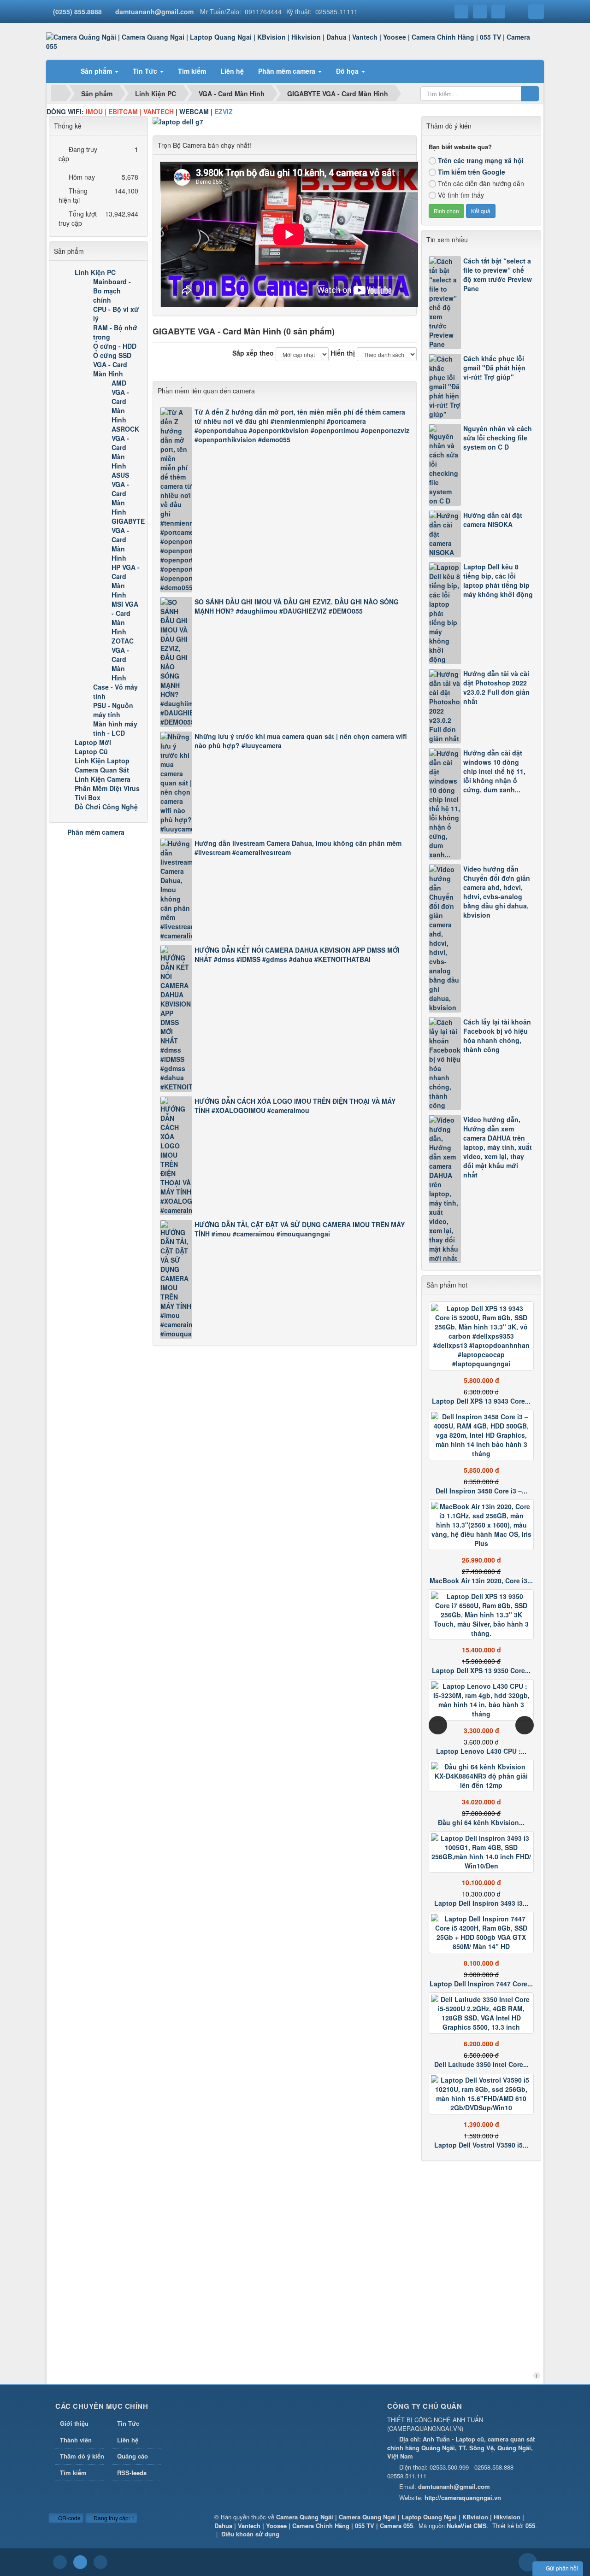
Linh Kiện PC (95, 272)
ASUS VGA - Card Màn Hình (120, 493)
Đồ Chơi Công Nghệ (106, 807)
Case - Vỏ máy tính (115, 691)
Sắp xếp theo (253, 353)
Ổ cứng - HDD (115, 346)
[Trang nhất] (62, 71)
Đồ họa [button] (348, 71)
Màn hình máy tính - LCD (115, 728)
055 (530, 2526)
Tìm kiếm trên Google (472, 172)
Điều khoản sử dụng (250, 2534)
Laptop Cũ (91, 751)
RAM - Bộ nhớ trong (115, 332)
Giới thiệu (74, 2423)
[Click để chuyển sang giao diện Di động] (100, 2562)
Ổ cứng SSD (112, 355)
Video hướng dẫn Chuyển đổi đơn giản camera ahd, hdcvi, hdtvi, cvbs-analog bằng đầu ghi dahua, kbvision (497, 892)
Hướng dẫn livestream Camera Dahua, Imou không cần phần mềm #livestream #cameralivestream (298, 848)
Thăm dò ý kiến (82, 2456)
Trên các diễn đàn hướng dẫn (481, 183)
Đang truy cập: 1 (113, 2518)
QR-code (69, 2518)
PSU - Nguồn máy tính (113, 710)
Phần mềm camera (96, 832)
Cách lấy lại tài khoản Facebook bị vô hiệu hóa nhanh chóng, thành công (497, 1036)
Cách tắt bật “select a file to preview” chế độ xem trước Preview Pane (498, 275)
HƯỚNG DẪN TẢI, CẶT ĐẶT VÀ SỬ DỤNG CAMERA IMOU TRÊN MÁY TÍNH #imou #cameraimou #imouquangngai (300, 1229)
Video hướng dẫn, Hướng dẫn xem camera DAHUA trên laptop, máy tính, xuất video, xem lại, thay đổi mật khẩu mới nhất (498, 1147)
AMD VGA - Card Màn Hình (120, 401)
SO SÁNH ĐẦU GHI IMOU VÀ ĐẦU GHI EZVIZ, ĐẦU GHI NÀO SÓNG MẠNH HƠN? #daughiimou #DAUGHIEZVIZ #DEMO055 (297, 606)
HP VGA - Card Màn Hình (126, 581)
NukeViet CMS (467, 2526)
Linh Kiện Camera (103, 779)
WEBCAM (194, 111)
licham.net (537, 2375)
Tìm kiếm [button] (192, 71)
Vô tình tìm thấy (461, 195)
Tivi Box (88, 797)
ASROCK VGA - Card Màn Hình (125, 447)
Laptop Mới (93, 742)
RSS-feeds (132, 2473)
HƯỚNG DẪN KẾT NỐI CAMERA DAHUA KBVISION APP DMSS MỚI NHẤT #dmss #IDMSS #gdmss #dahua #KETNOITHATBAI (297, 954)
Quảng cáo (133, 2456)
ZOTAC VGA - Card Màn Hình (123, 659)
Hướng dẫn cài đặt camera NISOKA (493, 520)
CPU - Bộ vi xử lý (116, 314)
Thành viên (76, 2440)
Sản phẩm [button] (97, 71)
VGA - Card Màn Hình (110, 369)
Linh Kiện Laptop (102, 761)
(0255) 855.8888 (77, 12)
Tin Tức (128, 2423)
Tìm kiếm (73, 2473)
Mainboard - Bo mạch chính (112, 291)
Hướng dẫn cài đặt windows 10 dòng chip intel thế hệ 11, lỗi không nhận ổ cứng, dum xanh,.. (494, 771)
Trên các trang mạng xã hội (481, 160)
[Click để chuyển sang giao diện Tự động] (60, 2562)
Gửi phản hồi (562, 2568)
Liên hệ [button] (232, 71)
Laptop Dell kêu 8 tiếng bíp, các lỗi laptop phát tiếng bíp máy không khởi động (498, 580)
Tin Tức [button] (146, 71)
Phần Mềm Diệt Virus (107, 788)
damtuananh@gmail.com (154, 12)
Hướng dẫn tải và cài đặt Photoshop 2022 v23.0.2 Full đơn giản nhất (496, 687)
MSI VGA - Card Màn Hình (125, 618)
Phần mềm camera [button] (288, 71)
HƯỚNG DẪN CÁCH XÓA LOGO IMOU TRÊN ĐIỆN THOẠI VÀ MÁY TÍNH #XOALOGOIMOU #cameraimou (295, 1106)
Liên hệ (128, 2440)
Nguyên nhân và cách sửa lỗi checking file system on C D (498, 438)
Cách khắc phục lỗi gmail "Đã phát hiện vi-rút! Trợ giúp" (494, 368)
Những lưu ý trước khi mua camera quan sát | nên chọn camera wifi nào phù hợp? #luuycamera (301, 741)
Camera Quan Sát (102, 770)
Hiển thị (343, 353)
